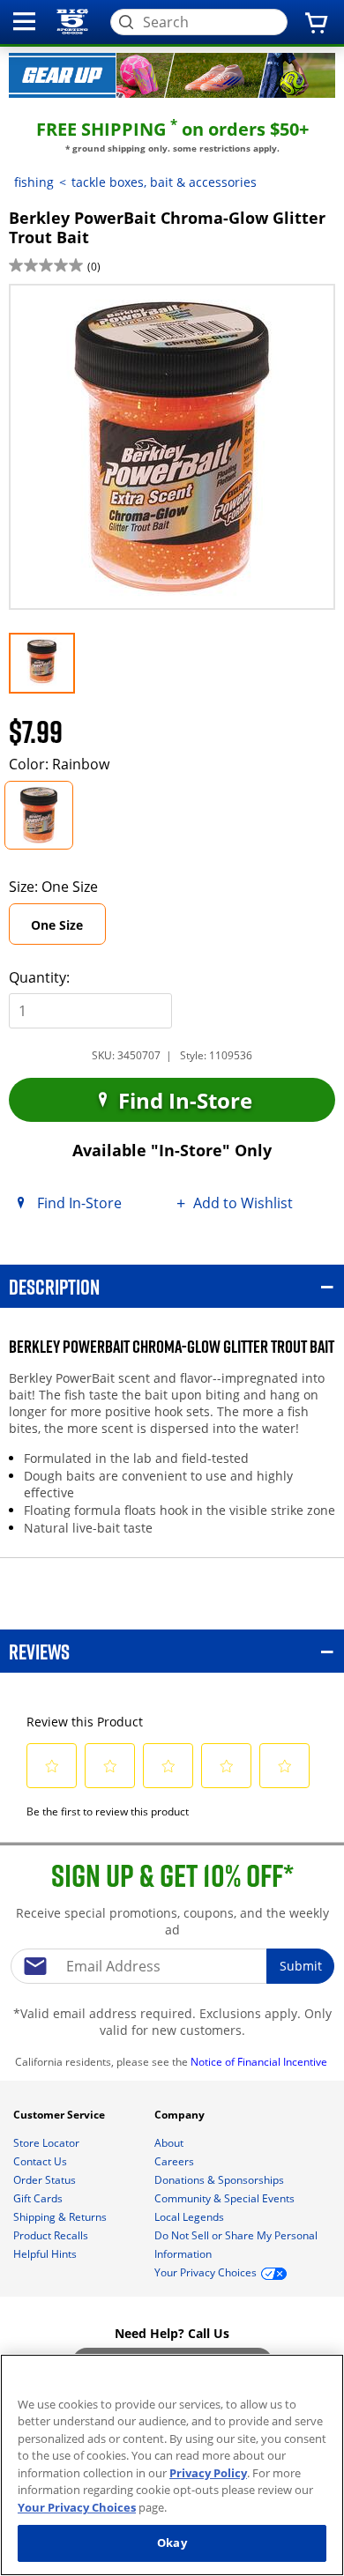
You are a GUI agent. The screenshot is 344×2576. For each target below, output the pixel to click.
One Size (68, 930)
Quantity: (39, 977)
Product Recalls (52, 2235)
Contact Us (41, 2161)
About (170, 2143)
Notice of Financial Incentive (260, 2062)
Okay (172, 2543)
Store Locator (48, 2143)
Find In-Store (183, 1100)
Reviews (39, 1651)
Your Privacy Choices (77, 2507)
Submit (301, 1966)
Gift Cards (39, 2198)
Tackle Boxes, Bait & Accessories (164, 182)
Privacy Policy (208, 2473)
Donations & (219, 2180)
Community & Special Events (226, 2198)
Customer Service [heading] (60, 2115)
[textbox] (172, 1966)
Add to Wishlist (243, 1203)
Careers (176, 2161)
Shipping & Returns (61, 2217)
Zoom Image (70, 309)
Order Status (46, 2180)
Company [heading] (181, 2115)
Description (54, 1286)
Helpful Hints (46, 2254)
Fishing (34, 182)
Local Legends (191, 2217)
